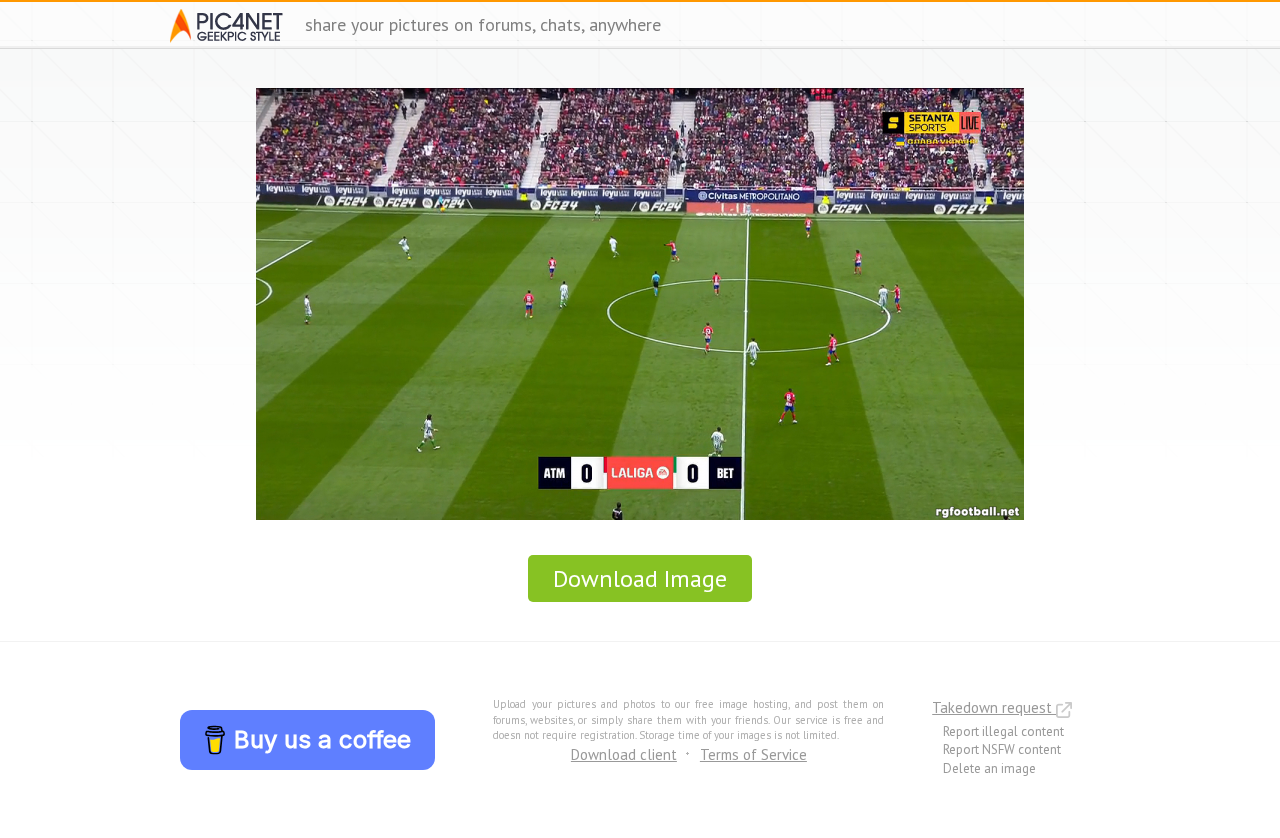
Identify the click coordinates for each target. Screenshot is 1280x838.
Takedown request (994, 707)
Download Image (640, 578)
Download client (624, 754)
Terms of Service (753, 754)
